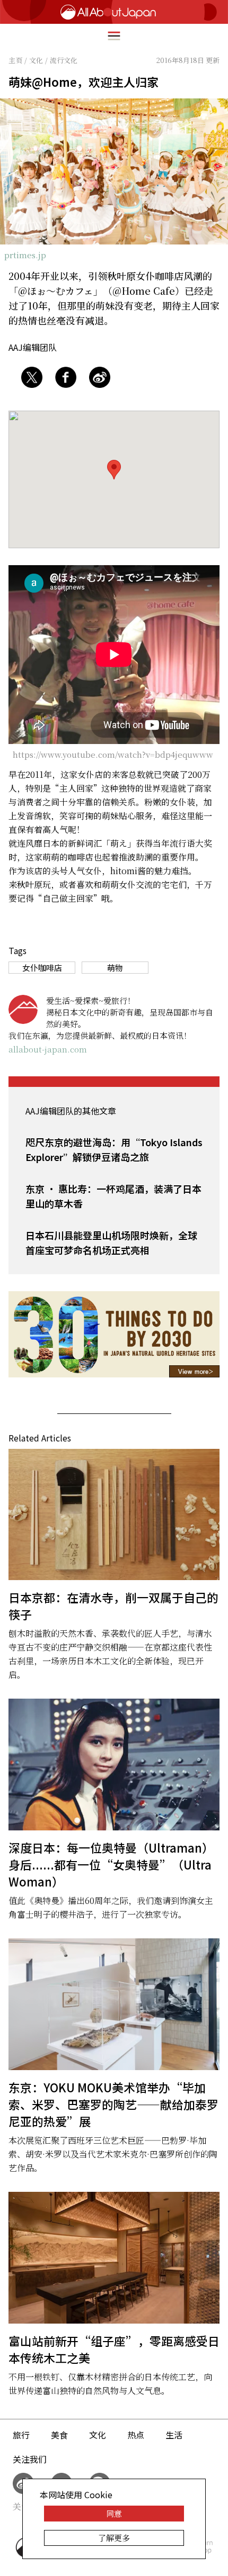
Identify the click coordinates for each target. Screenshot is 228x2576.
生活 (174, 2435)
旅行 (21, 2435)
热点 (136, 2435)
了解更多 (114, 2538)
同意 (114, 2513)
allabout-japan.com (48, 1049)
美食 (59, 2435)
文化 (98, 2435)
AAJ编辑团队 (33, 347)
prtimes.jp (25, 255)
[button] (114, 470)
